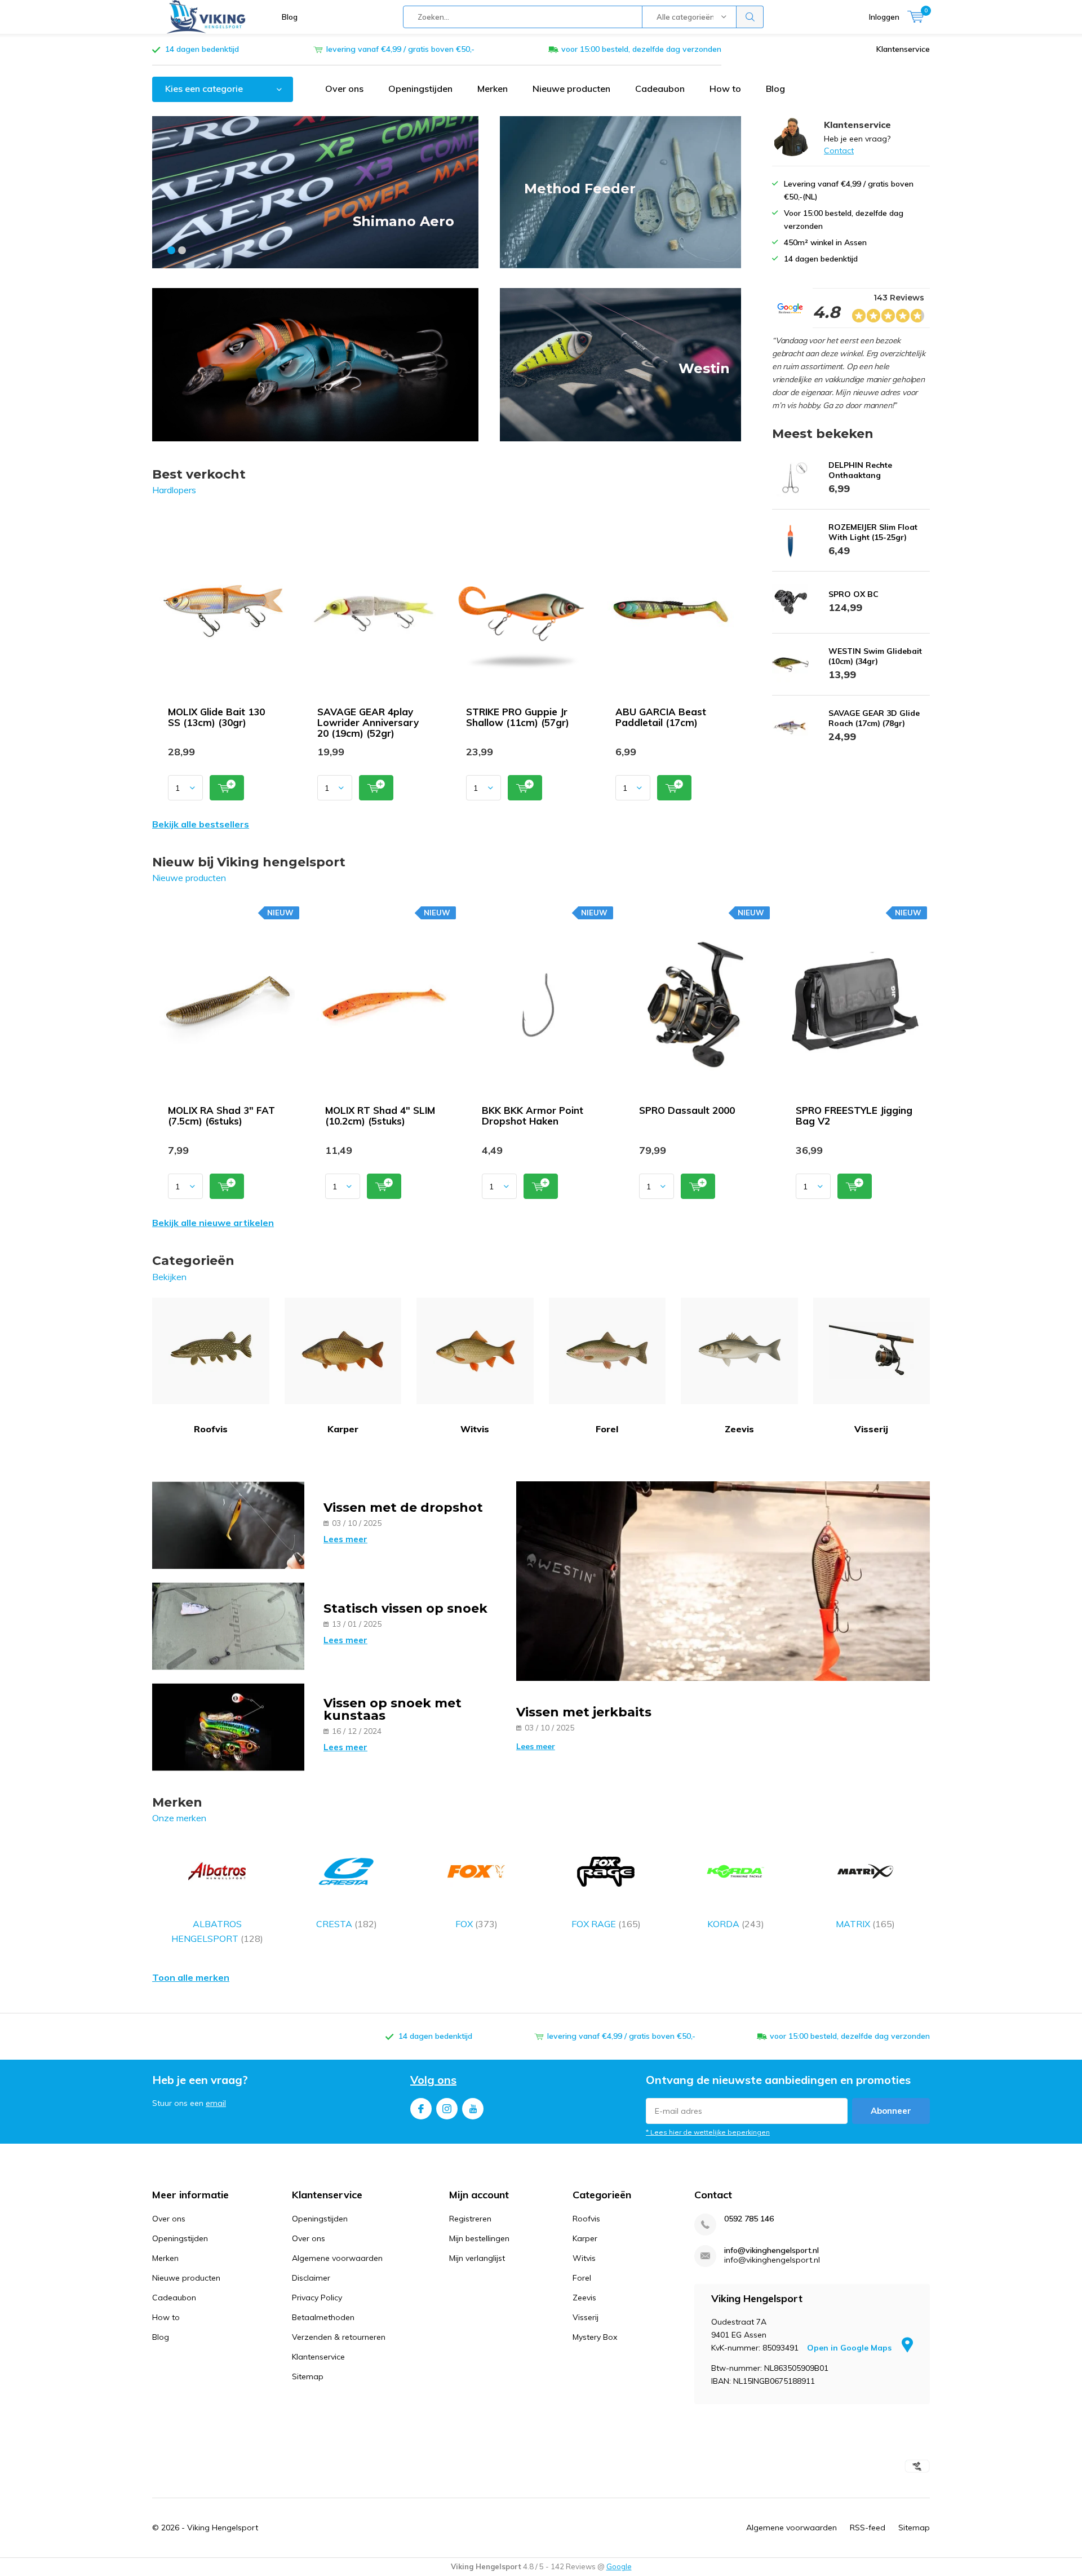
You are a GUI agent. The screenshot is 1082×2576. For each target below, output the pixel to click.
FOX (476, 1924)
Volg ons (433, 2080)
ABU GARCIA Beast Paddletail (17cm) (661, 717)
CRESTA (347, 1924)
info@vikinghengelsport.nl (771, 2250)
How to (725, 88)
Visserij (871, 1429)
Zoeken (750, 17)
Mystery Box (595, 2337)
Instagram (447, 2109)
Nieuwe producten (571, 88)
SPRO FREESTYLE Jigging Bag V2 (854, 1116)
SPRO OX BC (853, 594)
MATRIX (865, 1924)
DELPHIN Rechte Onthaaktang (860, 470)
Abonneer (891, 2111)
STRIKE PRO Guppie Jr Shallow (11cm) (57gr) (518, 717)
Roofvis (211, 1429)
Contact (839, 151)
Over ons (344, 88)
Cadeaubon (660, 88)
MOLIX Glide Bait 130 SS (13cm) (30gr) (216, 717)
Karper (343, 1429)
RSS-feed (868, 2528)
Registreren (470, 2219)
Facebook (421, 2109)
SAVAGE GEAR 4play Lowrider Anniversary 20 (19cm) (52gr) (368, 722)
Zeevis (739, 1429)
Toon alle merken (191, 1977)
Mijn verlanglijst (477, 2258)
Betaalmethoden (323, 2317)
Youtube (473, 2109)
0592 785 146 (749, 2219)
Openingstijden (420, 88)
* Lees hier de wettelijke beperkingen (708, 2132)
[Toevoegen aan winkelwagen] (227, 788)
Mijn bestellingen (479, 2238)
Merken (493, 88)
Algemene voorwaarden (337, 2258)
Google (619, 2566)
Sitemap (308, 2376)
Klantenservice (903, 49)
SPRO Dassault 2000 (687, 1110)
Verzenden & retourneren (339, 2337)
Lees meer (345, 1539)
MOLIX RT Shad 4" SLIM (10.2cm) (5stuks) (380, 1116)
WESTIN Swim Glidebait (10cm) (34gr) (875, 656)
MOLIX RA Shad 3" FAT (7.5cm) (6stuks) (221, 1116)
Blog (290, 17)
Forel (607, 1429)
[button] (171, 250)
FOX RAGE (606, 1924)
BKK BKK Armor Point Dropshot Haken (533, 1116)
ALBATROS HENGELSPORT (217, 1931)
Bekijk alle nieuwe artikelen (213, 1223)
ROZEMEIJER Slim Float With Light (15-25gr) (873, 532)
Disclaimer (311, 2278)
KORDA (736, 1924)
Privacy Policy (317, 2298)
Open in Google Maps (850, 2348)
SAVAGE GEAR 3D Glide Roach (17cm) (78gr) (874, 718)
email (216, 2103)
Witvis (475, 1429)
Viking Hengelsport (223, 2528)
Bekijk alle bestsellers (201, 824)
